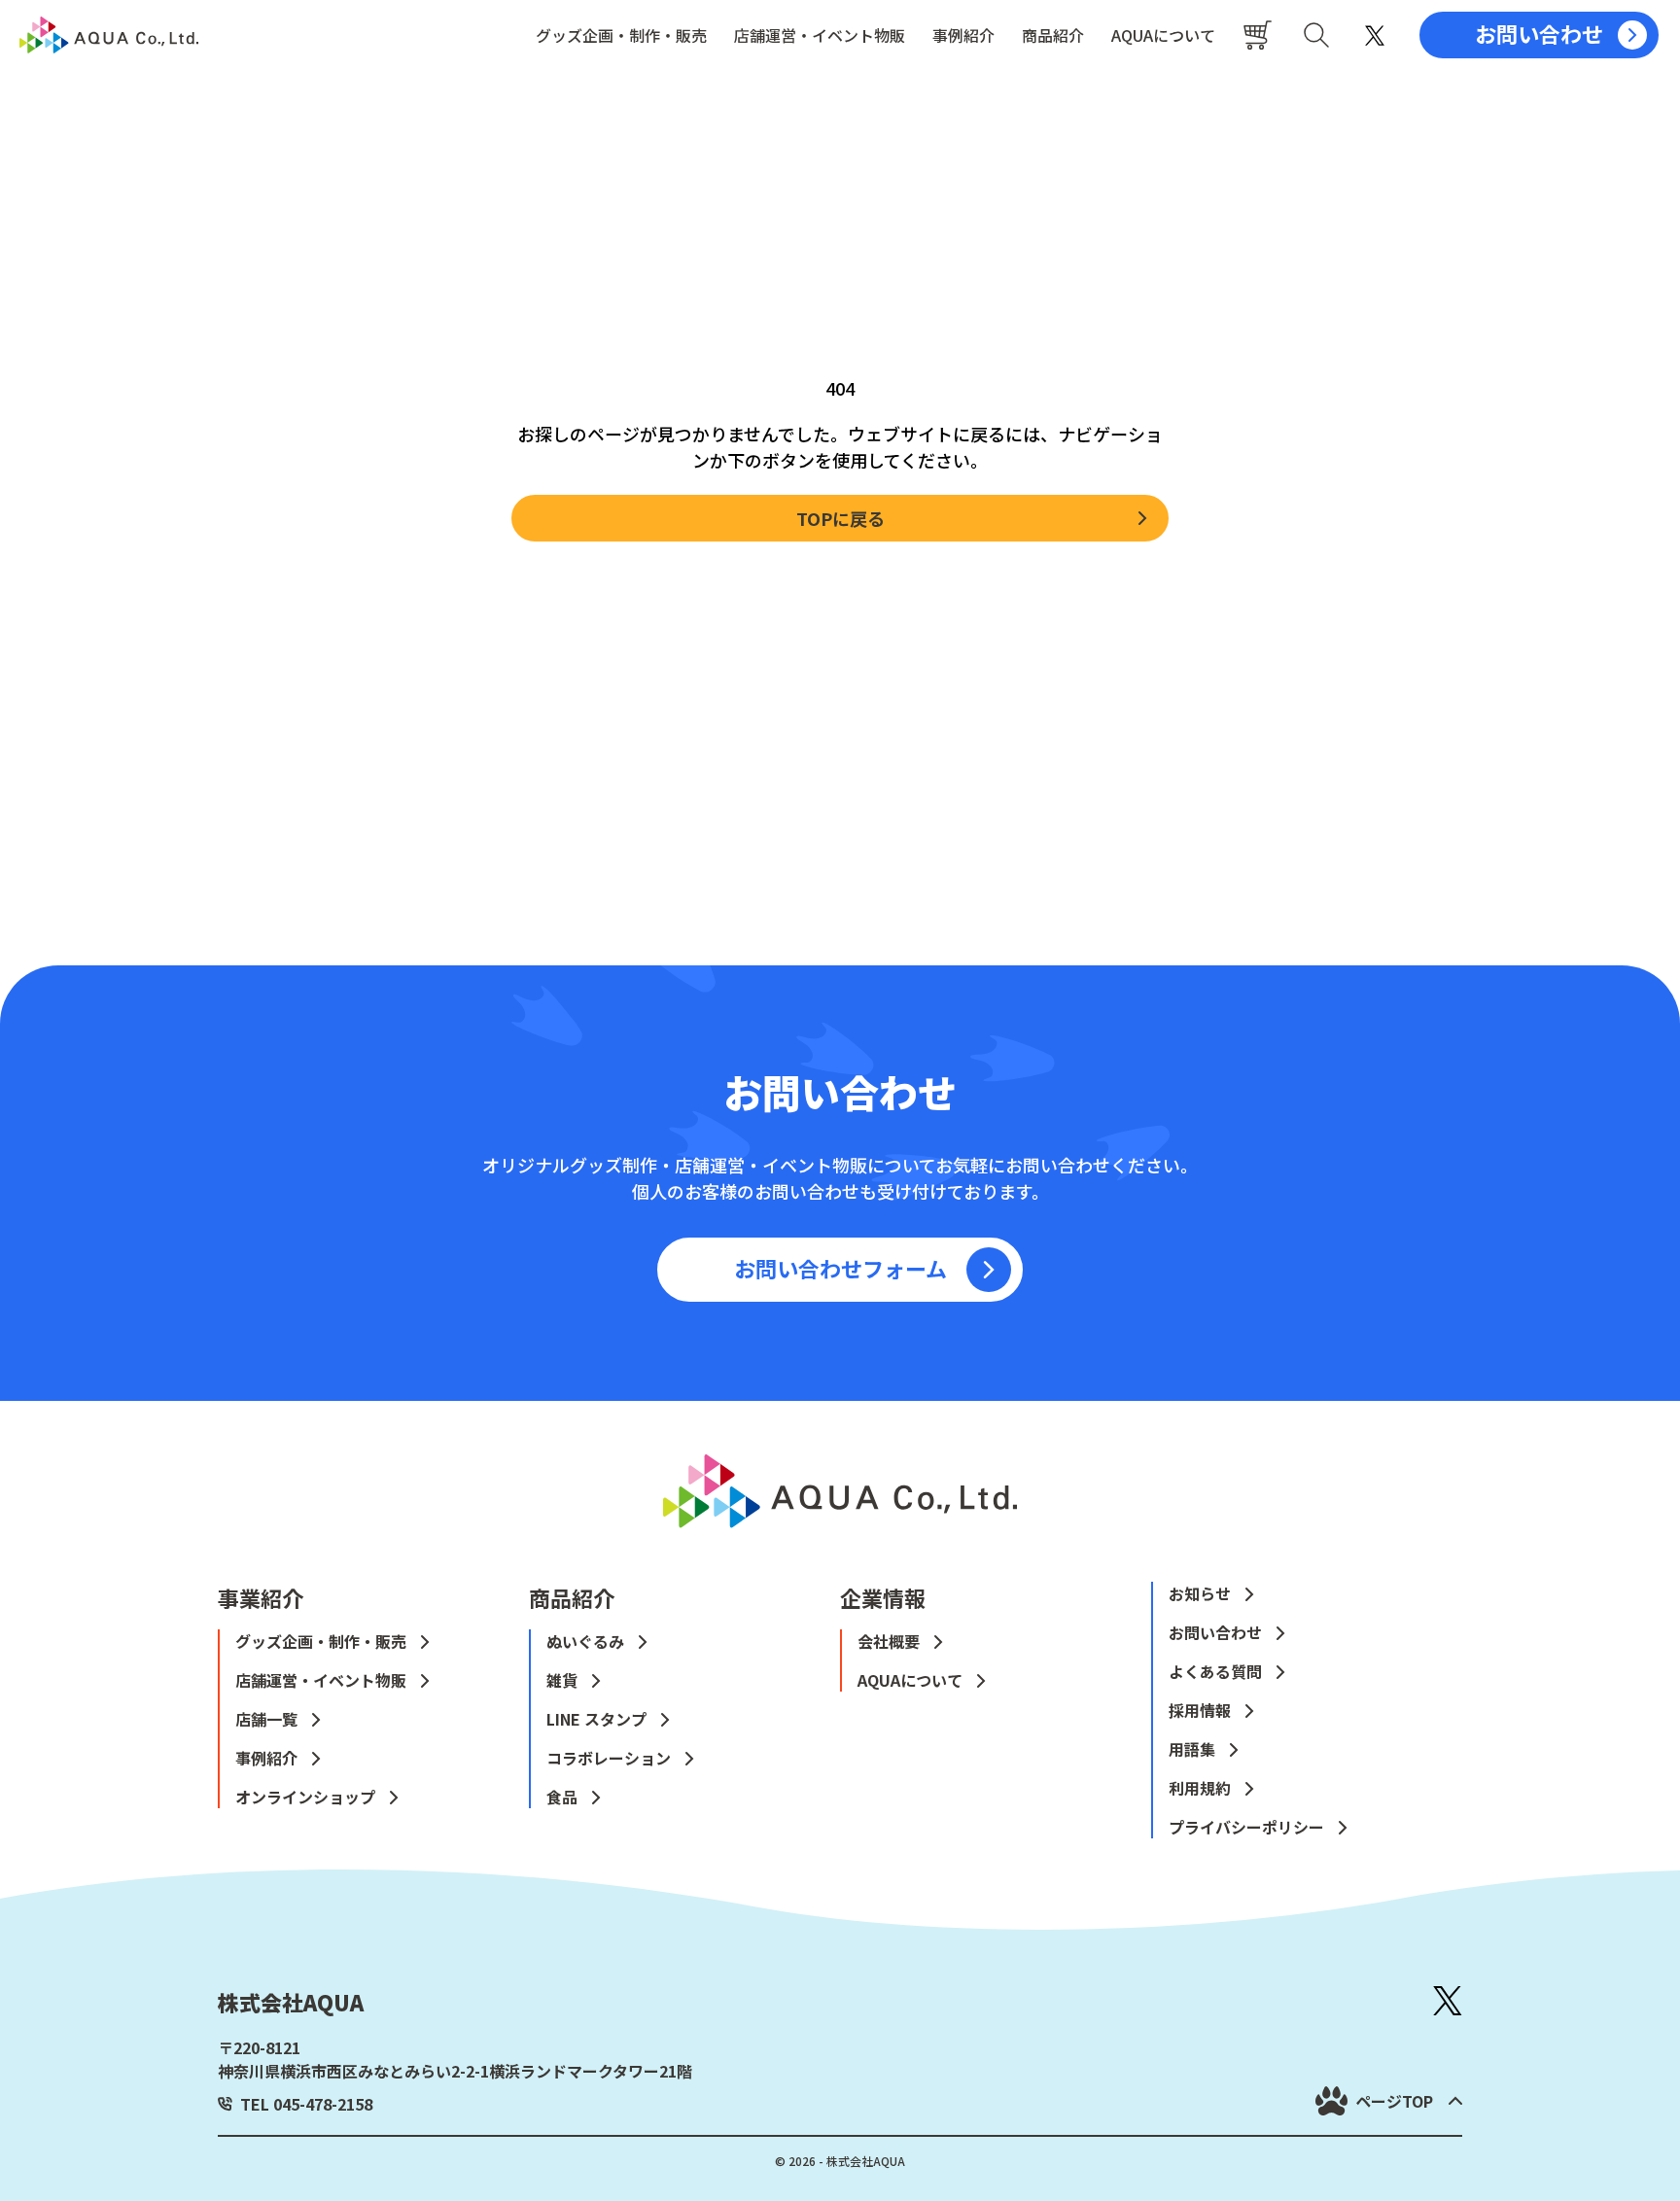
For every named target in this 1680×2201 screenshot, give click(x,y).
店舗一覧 (266, 1719)
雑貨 (562, 1680)
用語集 (1192, 1749)
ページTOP (1394, 2101)
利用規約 (1200, 1788)
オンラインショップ (305, 1797)
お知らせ (1200, 1593)
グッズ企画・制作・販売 (621, 35)
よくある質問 (1215, 1671)
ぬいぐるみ (585, 1641)
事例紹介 (963, 35)
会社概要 (889, 1641)
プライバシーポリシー (1246, 1827)
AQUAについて (1163, 35)
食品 (562, 1797)
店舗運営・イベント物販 (820, 35)
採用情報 (1200, 1710)
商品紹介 (1053, 35)
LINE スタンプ (596, 1719)
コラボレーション (609, 1758)
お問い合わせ (1215, 1632)
